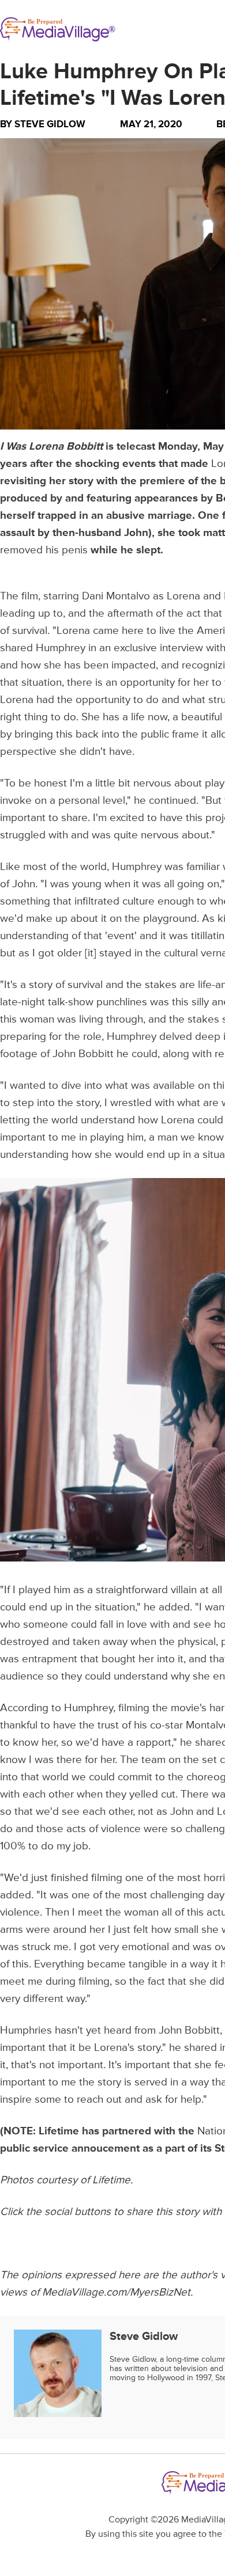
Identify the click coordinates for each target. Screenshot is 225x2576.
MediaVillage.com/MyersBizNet (116, 2292)
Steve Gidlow (50, 124)
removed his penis (44, 550)
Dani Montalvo (116, 596)
